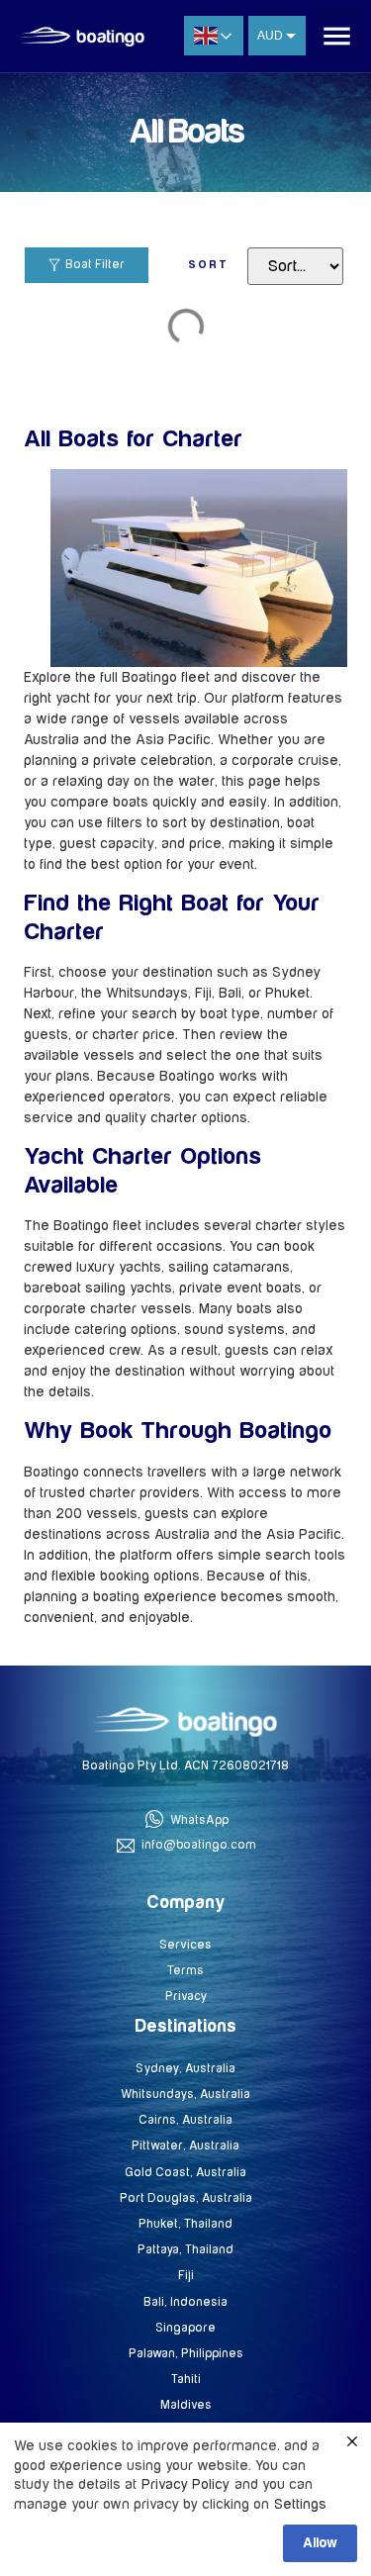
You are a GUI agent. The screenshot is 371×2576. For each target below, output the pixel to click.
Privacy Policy (185, 2484)
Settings (300, 2504)
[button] (337, 36)
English (214, 36)
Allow (320, 2543)
